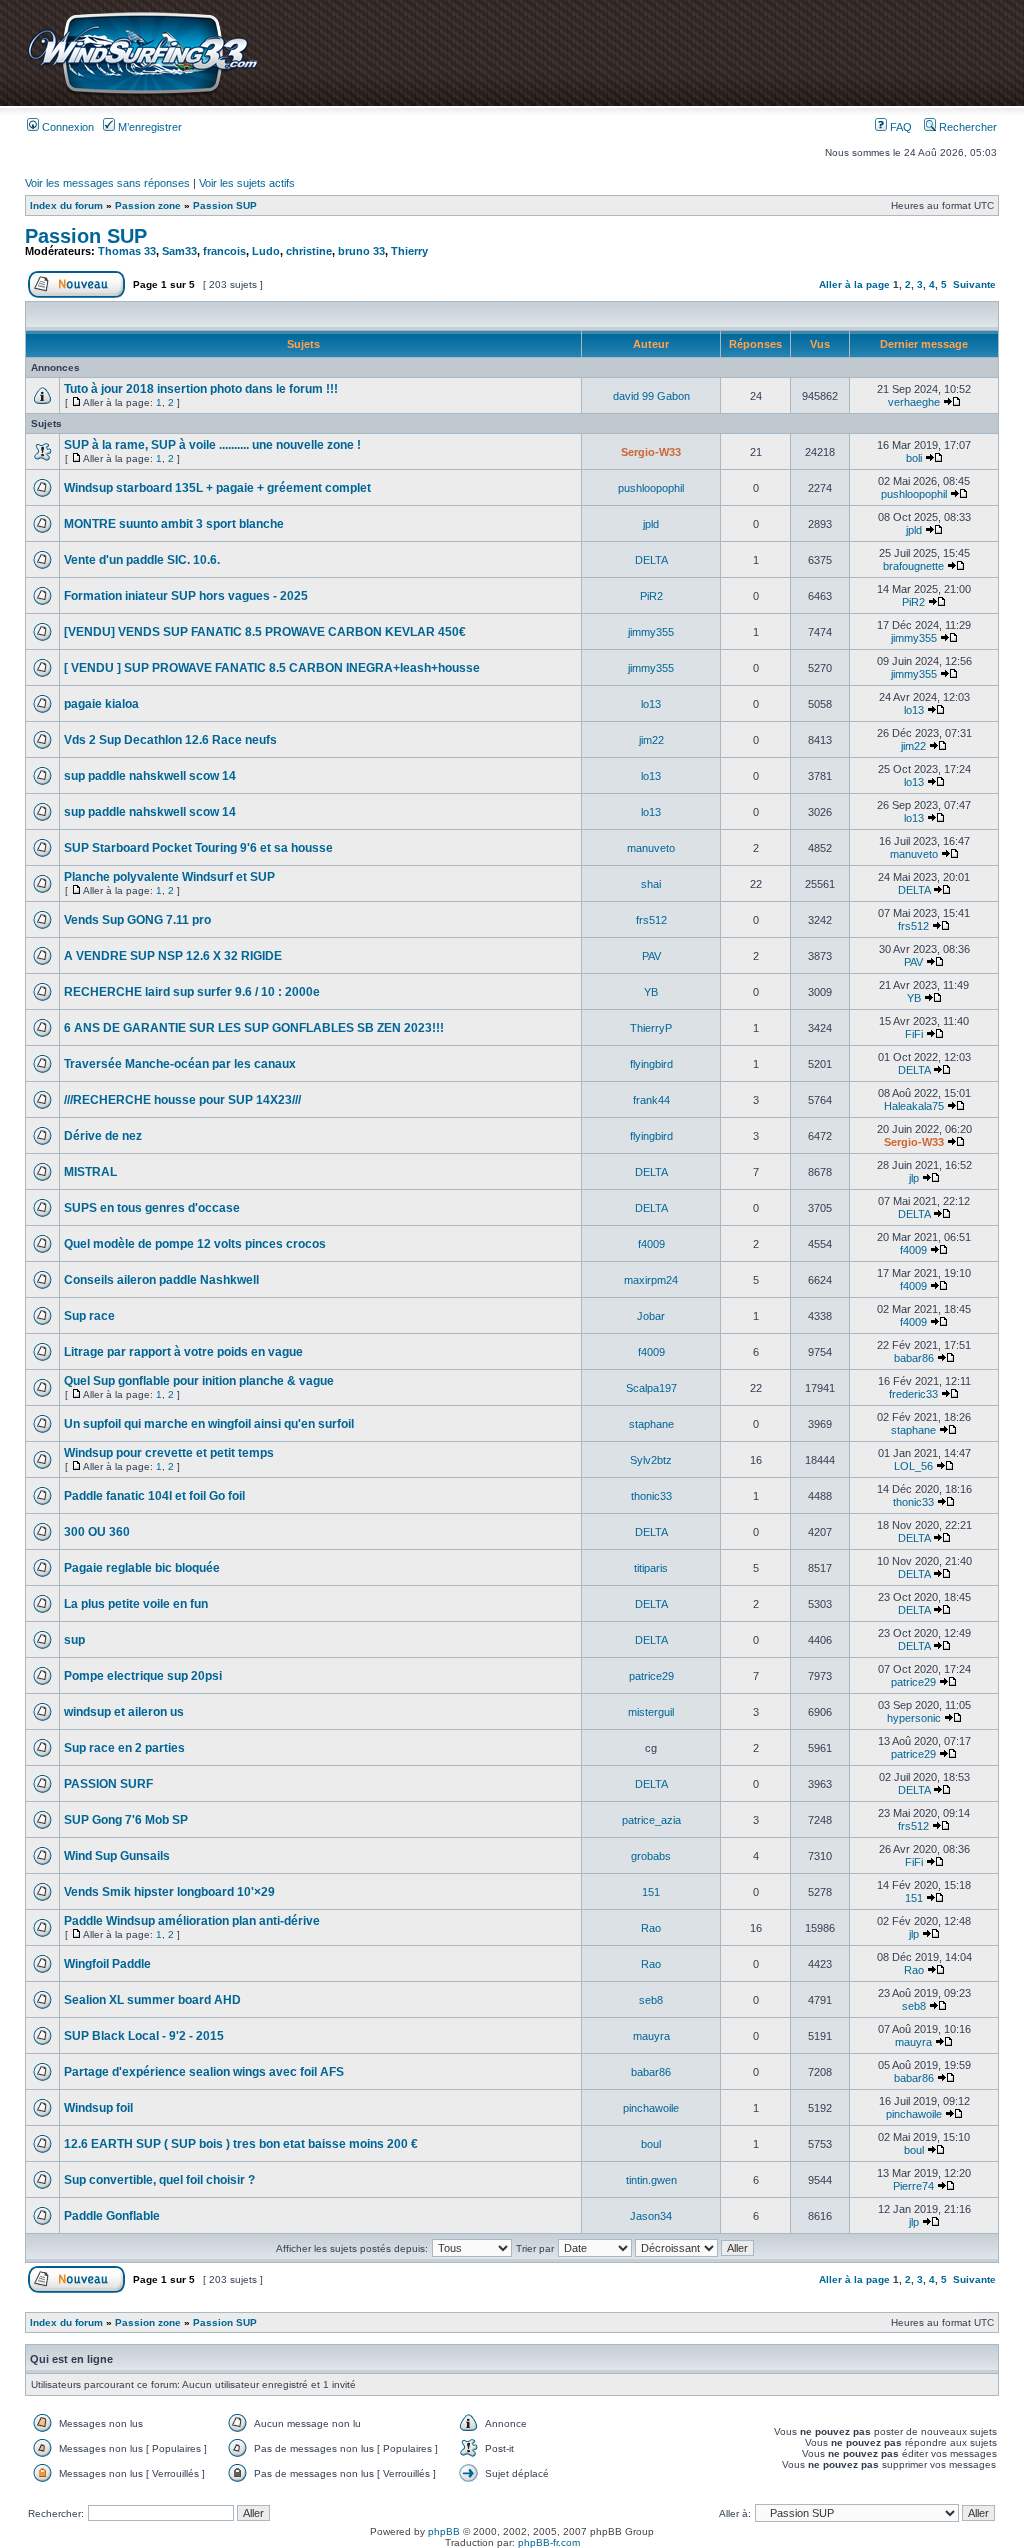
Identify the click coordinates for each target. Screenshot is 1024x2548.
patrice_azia (651, 1820)
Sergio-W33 (651, 452)
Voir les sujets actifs (247, 183)
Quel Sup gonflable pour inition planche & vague (199, 1381)
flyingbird (651, 1064)
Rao (651, 1928)
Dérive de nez (103, 1136)
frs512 (651, 920)
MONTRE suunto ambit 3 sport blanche (174, 524)
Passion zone (148, 205)
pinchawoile (651, 2108)
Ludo (266, 251)
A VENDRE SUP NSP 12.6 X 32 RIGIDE (173, 956)
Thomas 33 (127, 251)
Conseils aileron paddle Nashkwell (161, 1280)
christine (309, 251)
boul (651, 2144)
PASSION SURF (108, 1784)
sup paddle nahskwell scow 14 (150, 776)
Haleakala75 (914, 1106)
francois (224, 251)
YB (651, 992)
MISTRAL (90, 1172)
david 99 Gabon (651, 396)
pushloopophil (651, 488)
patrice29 (651, 1676)
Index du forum (66, 205)
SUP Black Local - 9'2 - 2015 (144, 2036)
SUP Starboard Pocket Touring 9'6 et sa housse (198, 848)
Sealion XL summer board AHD (152, 2000)
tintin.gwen (651, 2180)
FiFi (914, 1034)
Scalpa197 (651, 1388)
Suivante (974, 284)
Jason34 (651, 2216)
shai (651, 884)
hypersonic (914, 1718)
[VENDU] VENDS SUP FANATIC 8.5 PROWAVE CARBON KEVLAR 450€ (265, 632)
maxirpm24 (651, 1280)
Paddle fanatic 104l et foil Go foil (154, 1496)
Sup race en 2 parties (124, 1748)
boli (914, 458)
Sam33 (179, 251)
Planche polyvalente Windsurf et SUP (169, 877)
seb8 (651, 2000)
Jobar (651, 1316)
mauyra (651, 2036)
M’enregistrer (148, 127)
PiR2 (651, 596)
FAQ (899, 127)
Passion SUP (225, 205)
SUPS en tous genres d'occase (152, 1208)
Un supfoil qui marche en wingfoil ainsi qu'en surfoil (209, 1424)
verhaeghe (914, 402)
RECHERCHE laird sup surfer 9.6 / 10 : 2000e (192, 992)
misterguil (651, 1712)
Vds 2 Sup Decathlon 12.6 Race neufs (170, 740)
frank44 (651, 1100)
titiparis (651, 1568)
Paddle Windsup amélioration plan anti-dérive (192, 1921)
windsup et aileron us (124, 1712)
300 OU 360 (97, 1532)
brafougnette (913, 566)
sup (74, 1640)
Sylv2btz (651, 1460)
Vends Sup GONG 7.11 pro (137, 920)
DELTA (651, 560)
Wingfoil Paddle (107, 1964)
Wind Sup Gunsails (117, 1856)
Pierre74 (913, 2186)
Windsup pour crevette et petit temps (169, 1453)
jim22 (651, 740)
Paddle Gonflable (112, 2216)
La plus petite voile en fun (136, 1604)
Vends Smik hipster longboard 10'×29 (169, 1892)
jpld (651, 524)
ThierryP (651, 1028)
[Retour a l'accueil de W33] (142, 94)
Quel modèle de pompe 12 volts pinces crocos (195, 1244)
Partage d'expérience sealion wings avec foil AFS (204, 2072)
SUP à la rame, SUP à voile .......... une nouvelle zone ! (212, 445)
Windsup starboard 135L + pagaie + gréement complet (217, 488)
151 (651, 1892)
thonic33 (651, 1496)
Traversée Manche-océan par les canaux (180, 1064)
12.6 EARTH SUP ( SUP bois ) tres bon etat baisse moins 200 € (241, 2144)
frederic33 (913, 1394)
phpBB (444, 2531)
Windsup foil (98, 2108)
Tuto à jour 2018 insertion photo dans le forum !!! (201, 389)
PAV (651, 956)
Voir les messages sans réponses (107, 183)
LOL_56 (913, 1466)
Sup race (89, 1316)
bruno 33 (361, 251)
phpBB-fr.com (549, 2542)
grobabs (651, 1856)
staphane (651, 1424)
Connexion (66, 127)
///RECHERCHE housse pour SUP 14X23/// (182, 1100)
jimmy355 (651, 632)
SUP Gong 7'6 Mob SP (126, 1820)
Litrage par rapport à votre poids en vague (183, 1352)
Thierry (409, 251)
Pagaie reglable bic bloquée (142, 1568)
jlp (914, 1178)
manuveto (651, 848)
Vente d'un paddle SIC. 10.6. (142, 560)
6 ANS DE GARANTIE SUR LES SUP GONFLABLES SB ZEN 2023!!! (254, 1028)
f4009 (651, 1244)
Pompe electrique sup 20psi (143, 1676)
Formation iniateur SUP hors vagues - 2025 (186, 596)
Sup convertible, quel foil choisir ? (159, 2180)
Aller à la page (854, 284)
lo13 (651, 704)
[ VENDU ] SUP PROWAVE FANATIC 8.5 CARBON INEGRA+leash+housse (272, 668)
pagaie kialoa (101, 704)
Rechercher (966, 127)
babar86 (914, 1358)
